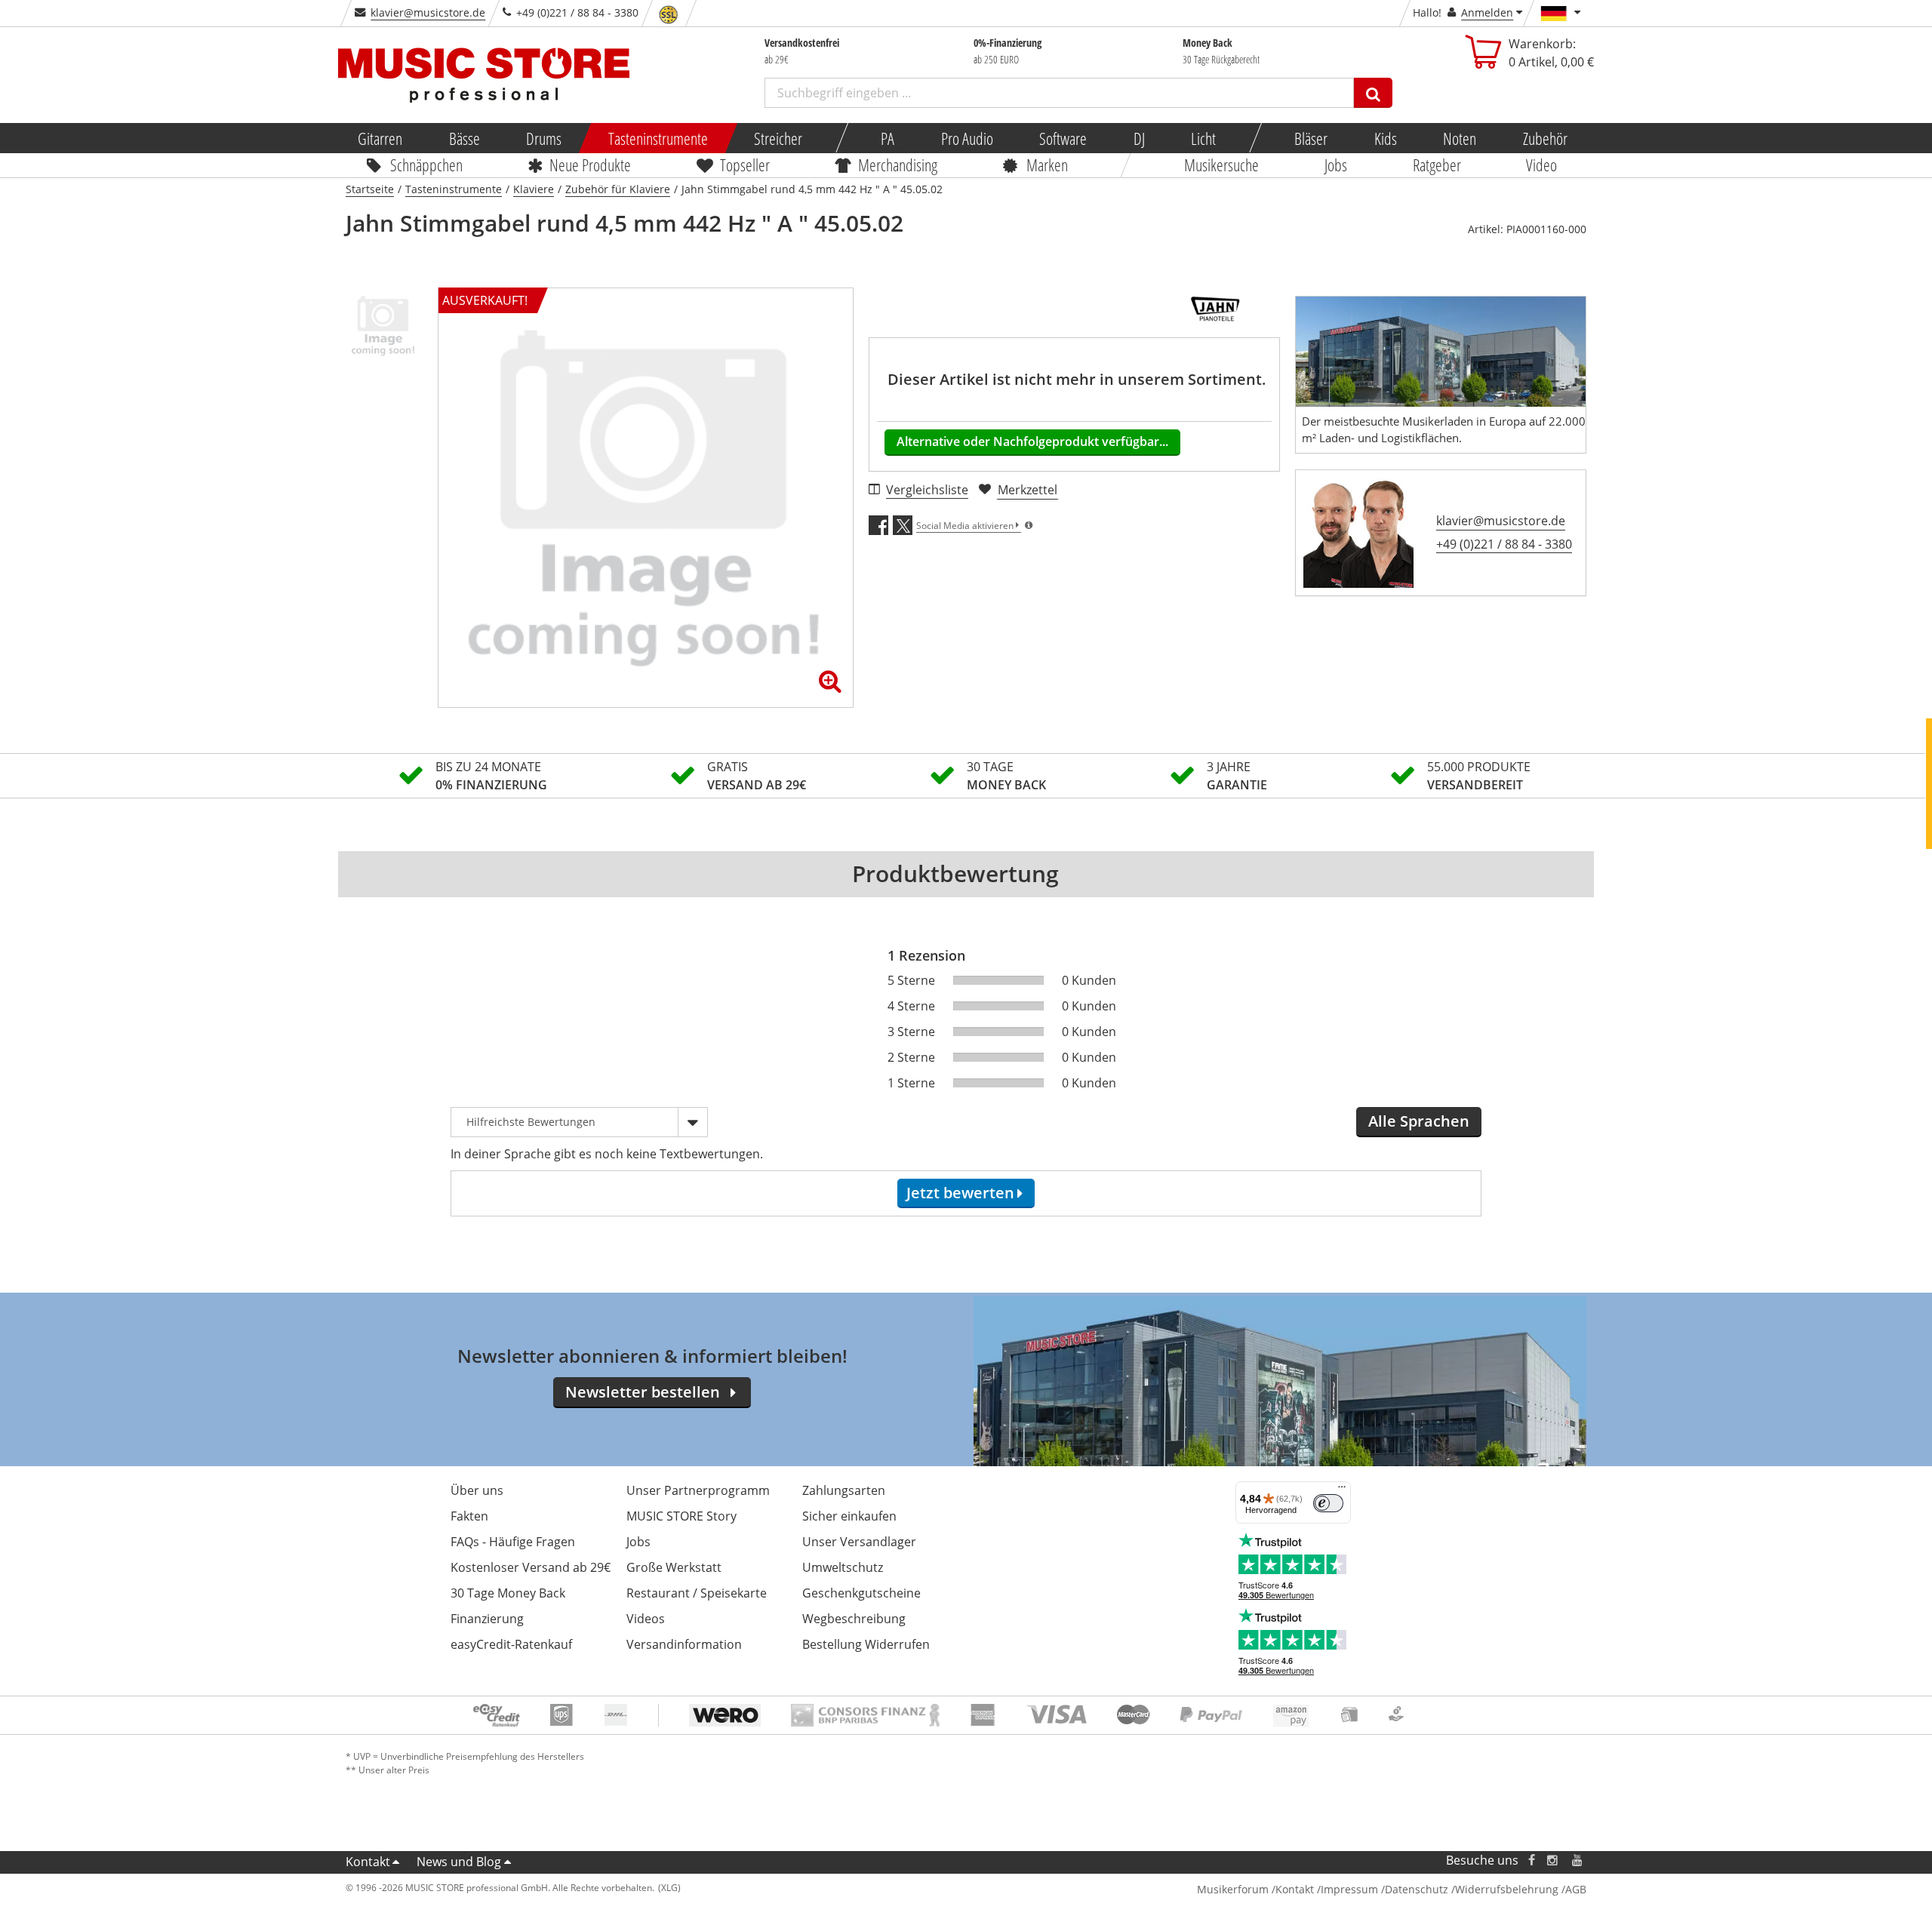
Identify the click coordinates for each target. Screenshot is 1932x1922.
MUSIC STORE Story (681, 1516)
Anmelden (1487, 12)
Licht (1203, 138)
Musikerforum (1233, 1889)
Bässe (464, 138)
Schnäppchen (426, 165)
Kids (1385, 138)
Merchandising (898, 165)
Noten (1460, 138)
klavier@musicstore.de (428, 12)
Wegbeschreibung (854, 1619)
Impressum (1349, 1889)
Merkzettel (1028, 490)
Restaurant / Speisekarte (697, 1593)
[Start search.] (1373, 93)
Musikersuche (1222, 165)
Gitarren (380, 138)
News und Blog (459, 1862)
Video (1542, 165)
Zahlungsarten (844, 1490)
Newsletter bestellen (643, 1392)
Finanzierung (487, 1619)
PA (888, 138)
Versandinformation (684, 1644)
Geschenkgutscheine (861, 1593)
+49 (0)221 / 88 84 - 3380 (1504, 544)
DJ (1138, 138)
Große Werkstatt (674, 1567)
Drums (544, 138)
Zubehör (1544, 138)
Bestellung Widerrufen (866, 1644)
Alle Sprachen (1419, 1121)
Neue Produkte (591, 165)
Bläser (1311, 138)
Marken (1047, 165)
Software (1063, 138)
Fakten (469, 1516)
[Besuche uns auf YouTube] (1578, 1860)
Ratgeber (1437, 165)
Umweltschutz (843, 1567)
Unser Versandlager (859, 1542)
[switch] (1328, 1503)
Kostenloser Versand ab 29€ (531, 1567)
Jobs (1336, 165)
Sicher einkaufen (849, 1516)
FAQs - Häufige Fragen (513, 1542)
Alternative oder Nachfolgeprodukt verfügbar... (1032, 441)
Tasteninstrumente (657, 138)
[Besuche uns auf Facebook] (1532, 1860)
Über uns (477, 1490)
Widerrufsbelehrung (1507, 1889)
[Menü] (1342, 1490)
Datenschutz (1417, 1889)
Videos (646, 1619)
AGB (1576, 1889)
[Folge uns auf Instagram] (1553, 1860)
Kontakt (368, 1862)
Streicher (778, 138)
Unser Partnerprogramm (698, 1490)
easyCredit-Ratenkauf (511, 1644)
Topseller (745, 165)
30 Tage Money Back (508, 1593)
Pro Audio (966, 138)
